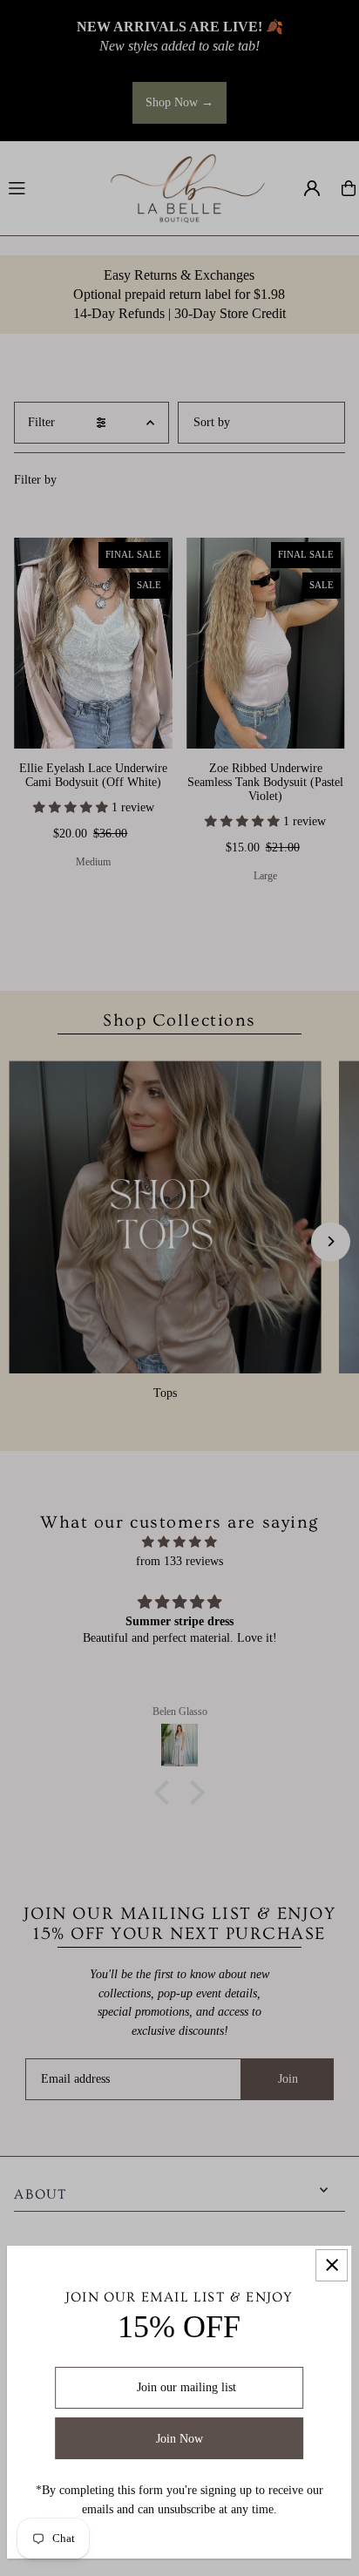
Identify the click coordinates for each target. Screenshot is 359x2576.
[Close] (332, 2265)
